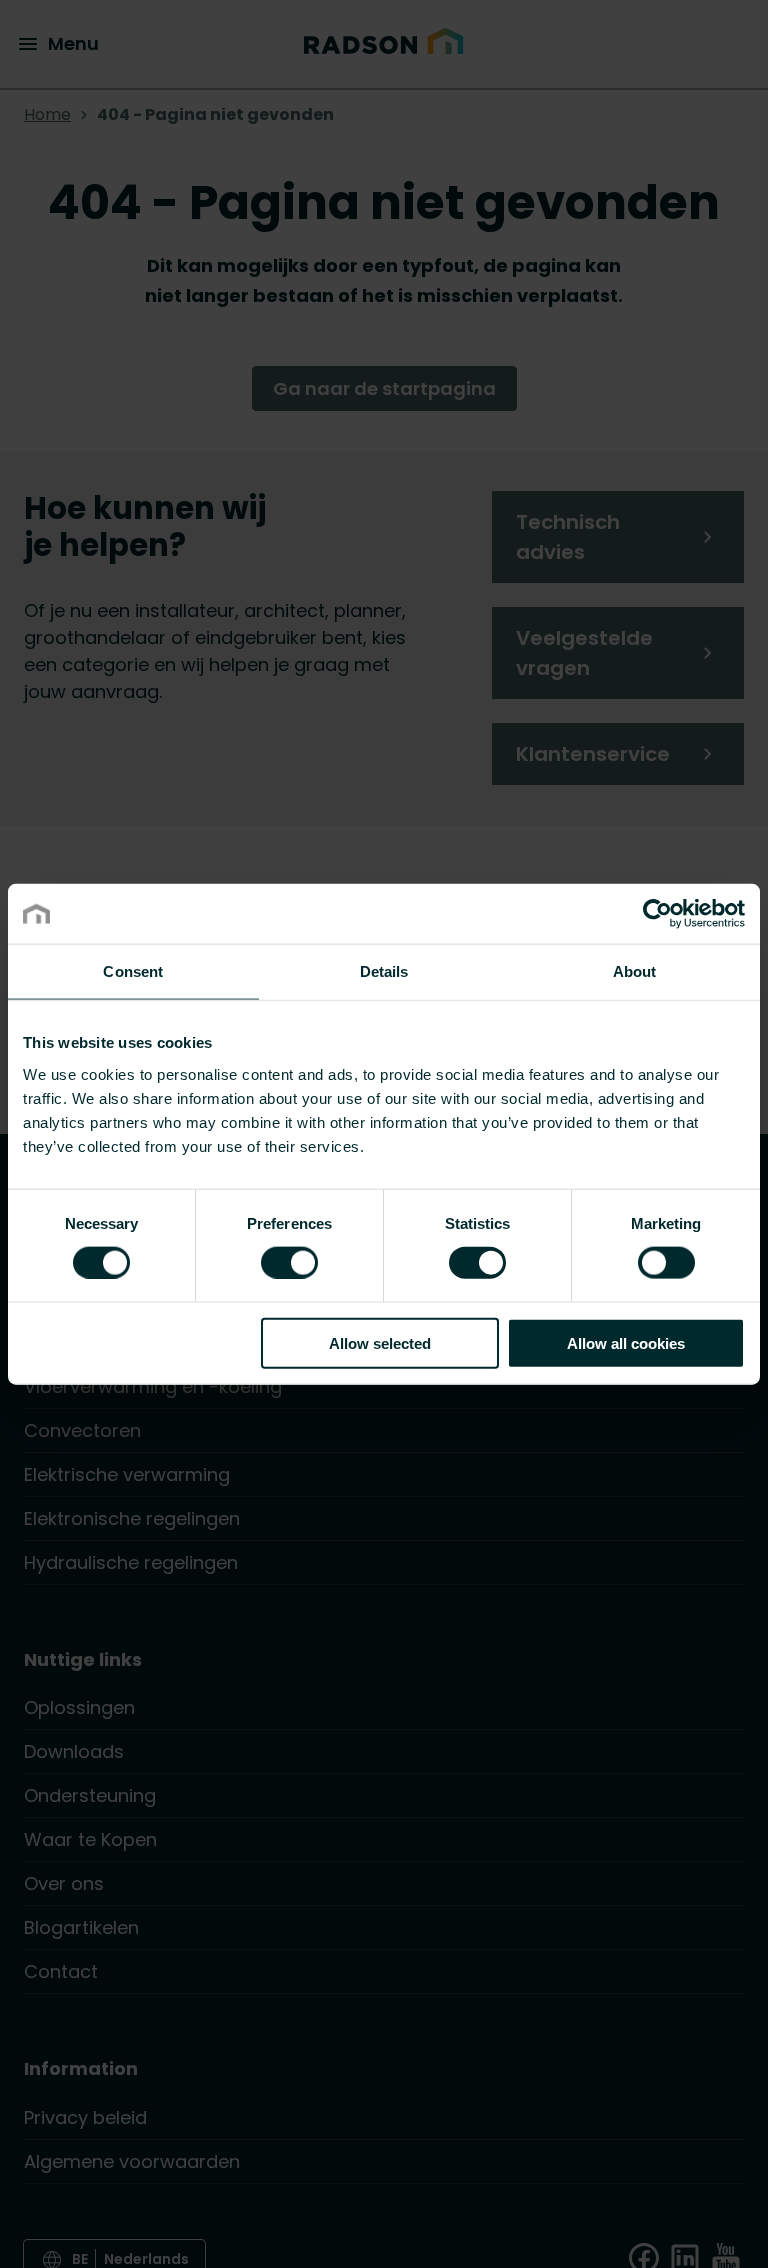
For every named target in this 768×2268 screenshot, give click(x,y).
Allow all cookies (626, 1342)
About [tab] (635, 971)
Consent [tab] (133, 971)
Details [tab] (384, 971)
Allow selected (380, 1342)
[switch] (289, 1262)
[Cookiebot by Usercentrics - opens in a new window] (657, 914)
